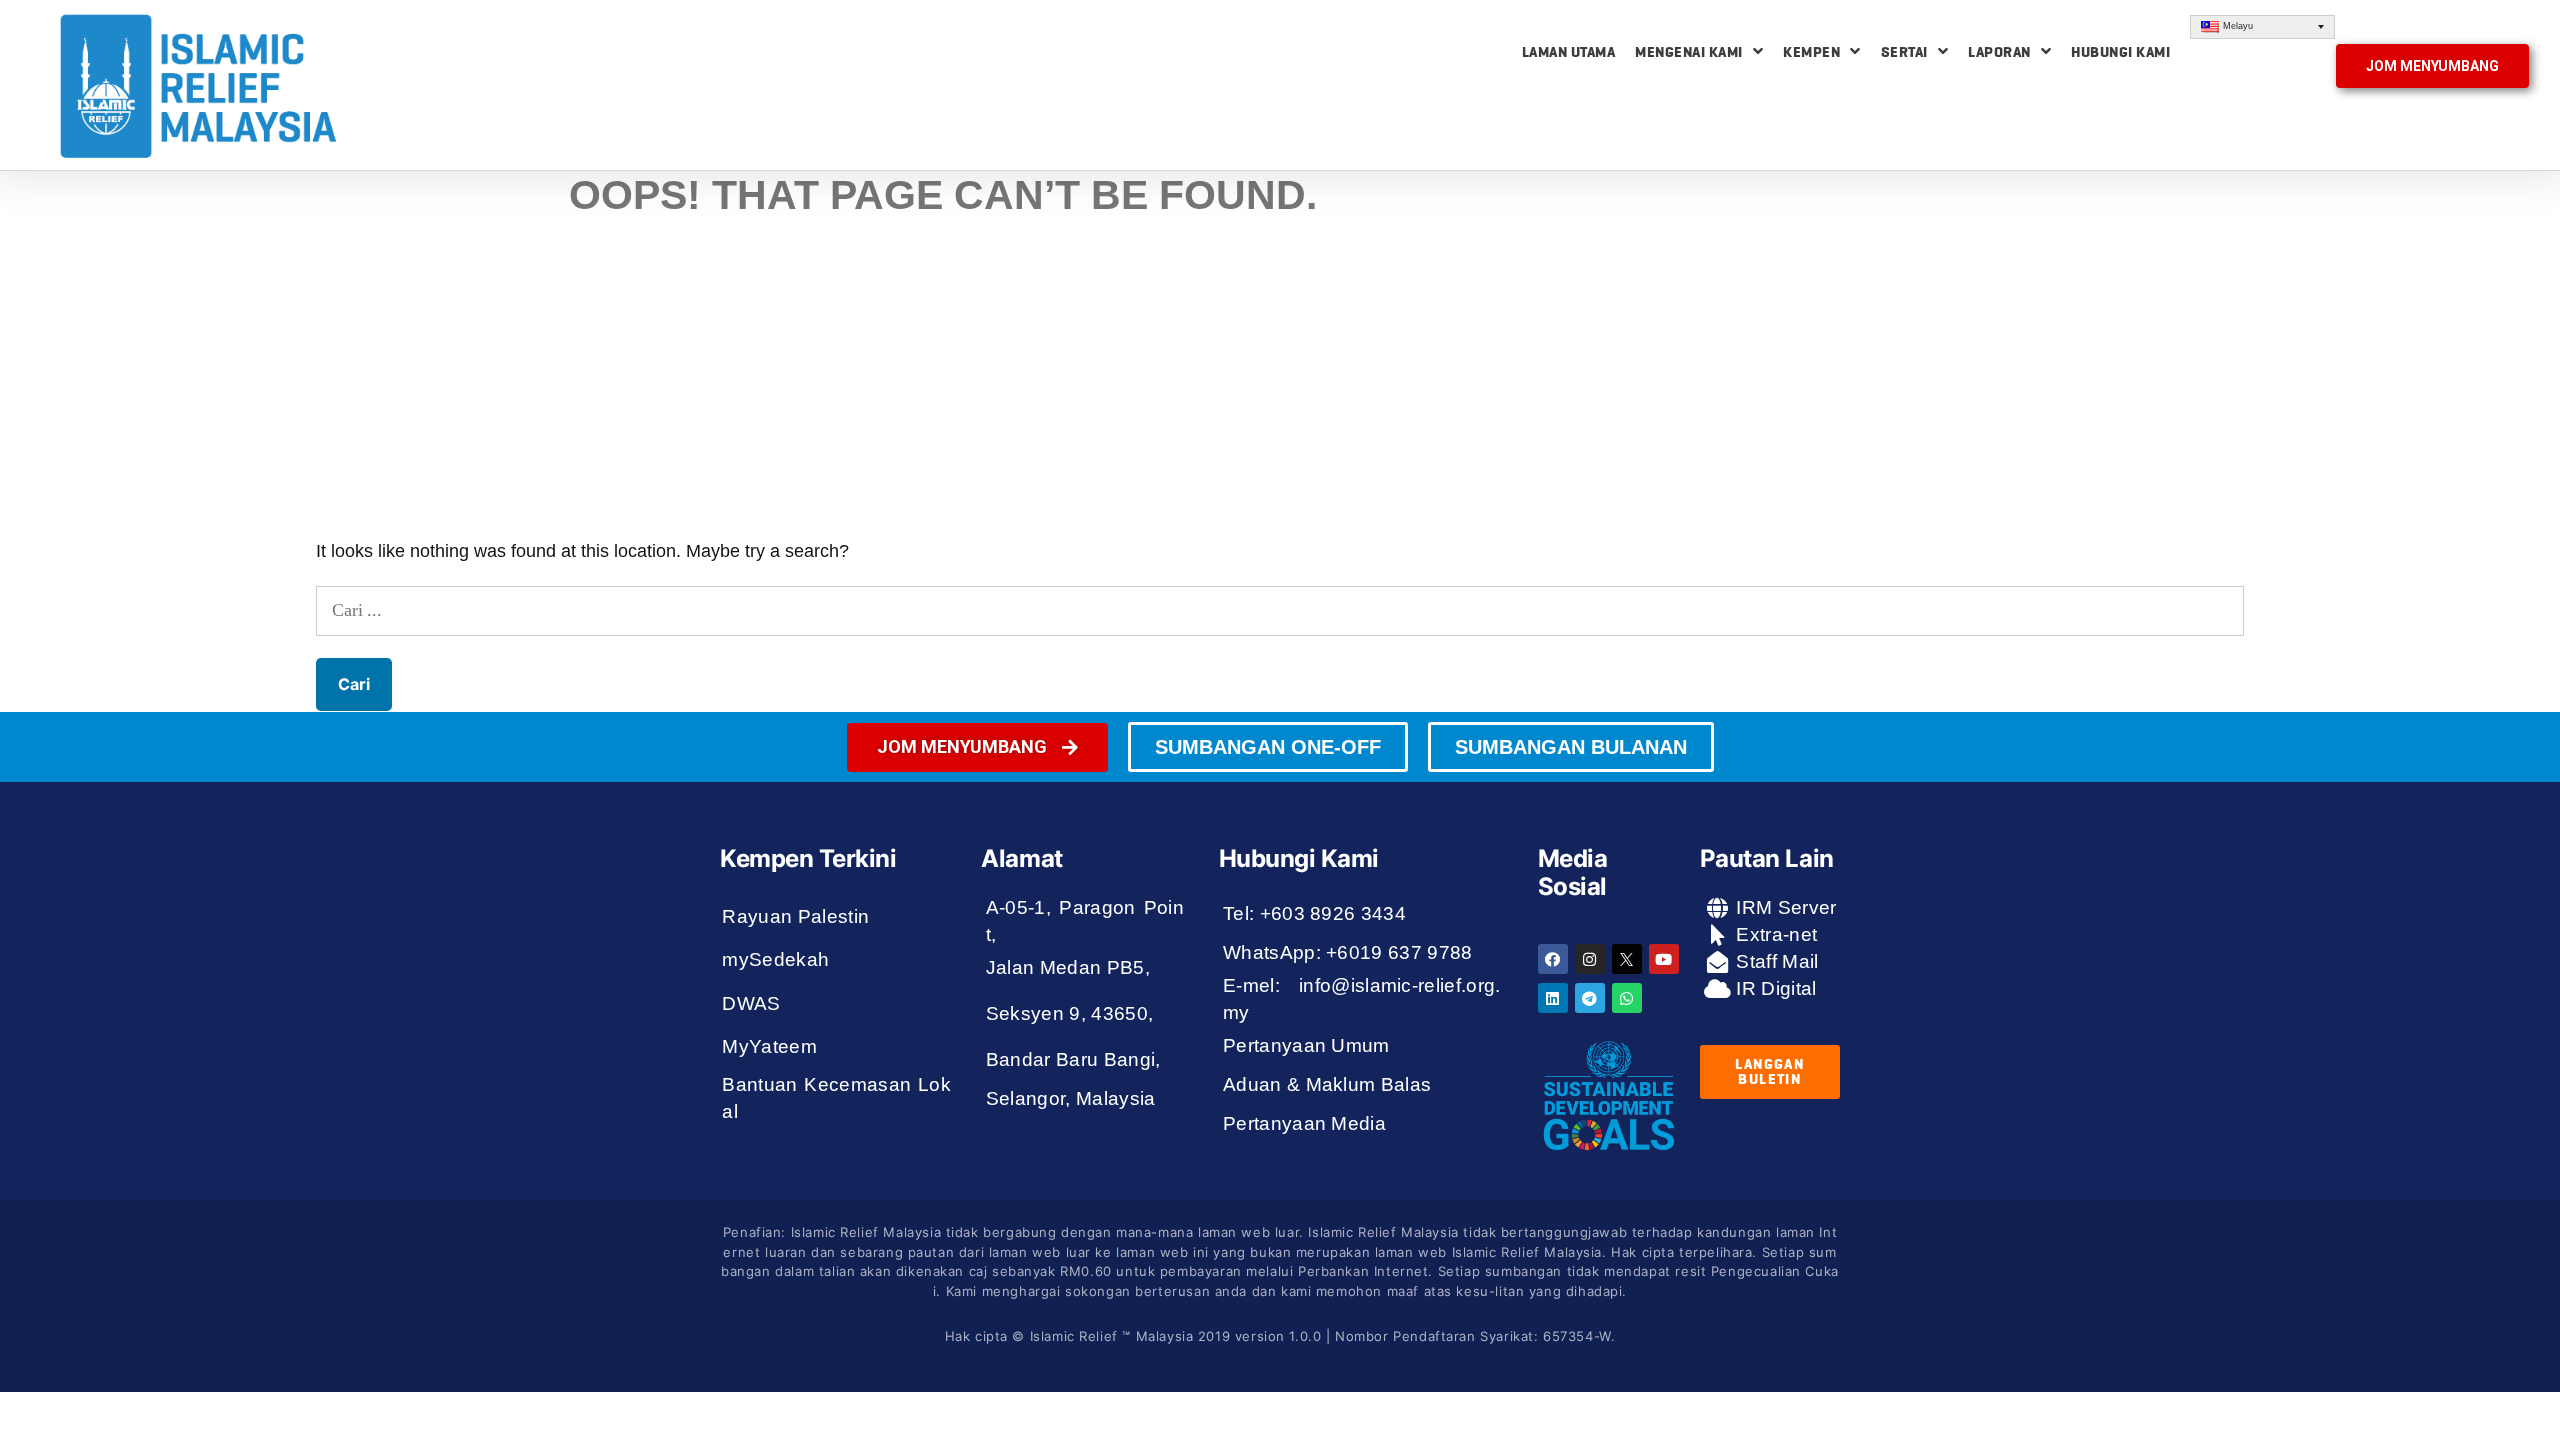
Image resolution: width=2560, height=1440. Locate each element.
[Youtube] (1664, 959)
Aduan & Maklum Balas (1327, 1084)
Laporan (1999, 52)
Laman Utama (1569, 52)
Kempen (1811, 52)
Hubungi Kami (2120, 52)
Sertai (1904, 52)
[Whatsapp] (1627, 998)
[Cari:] (1280, 610)
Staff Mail (1775, 961)
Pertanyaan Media (1304, 1123)
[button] (2432, 66)
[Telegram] (1590, 998)
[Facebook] (1553, 959)
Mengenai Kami (1689, 52)
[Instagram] (1590, 959)
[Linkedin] (1553, 998)
